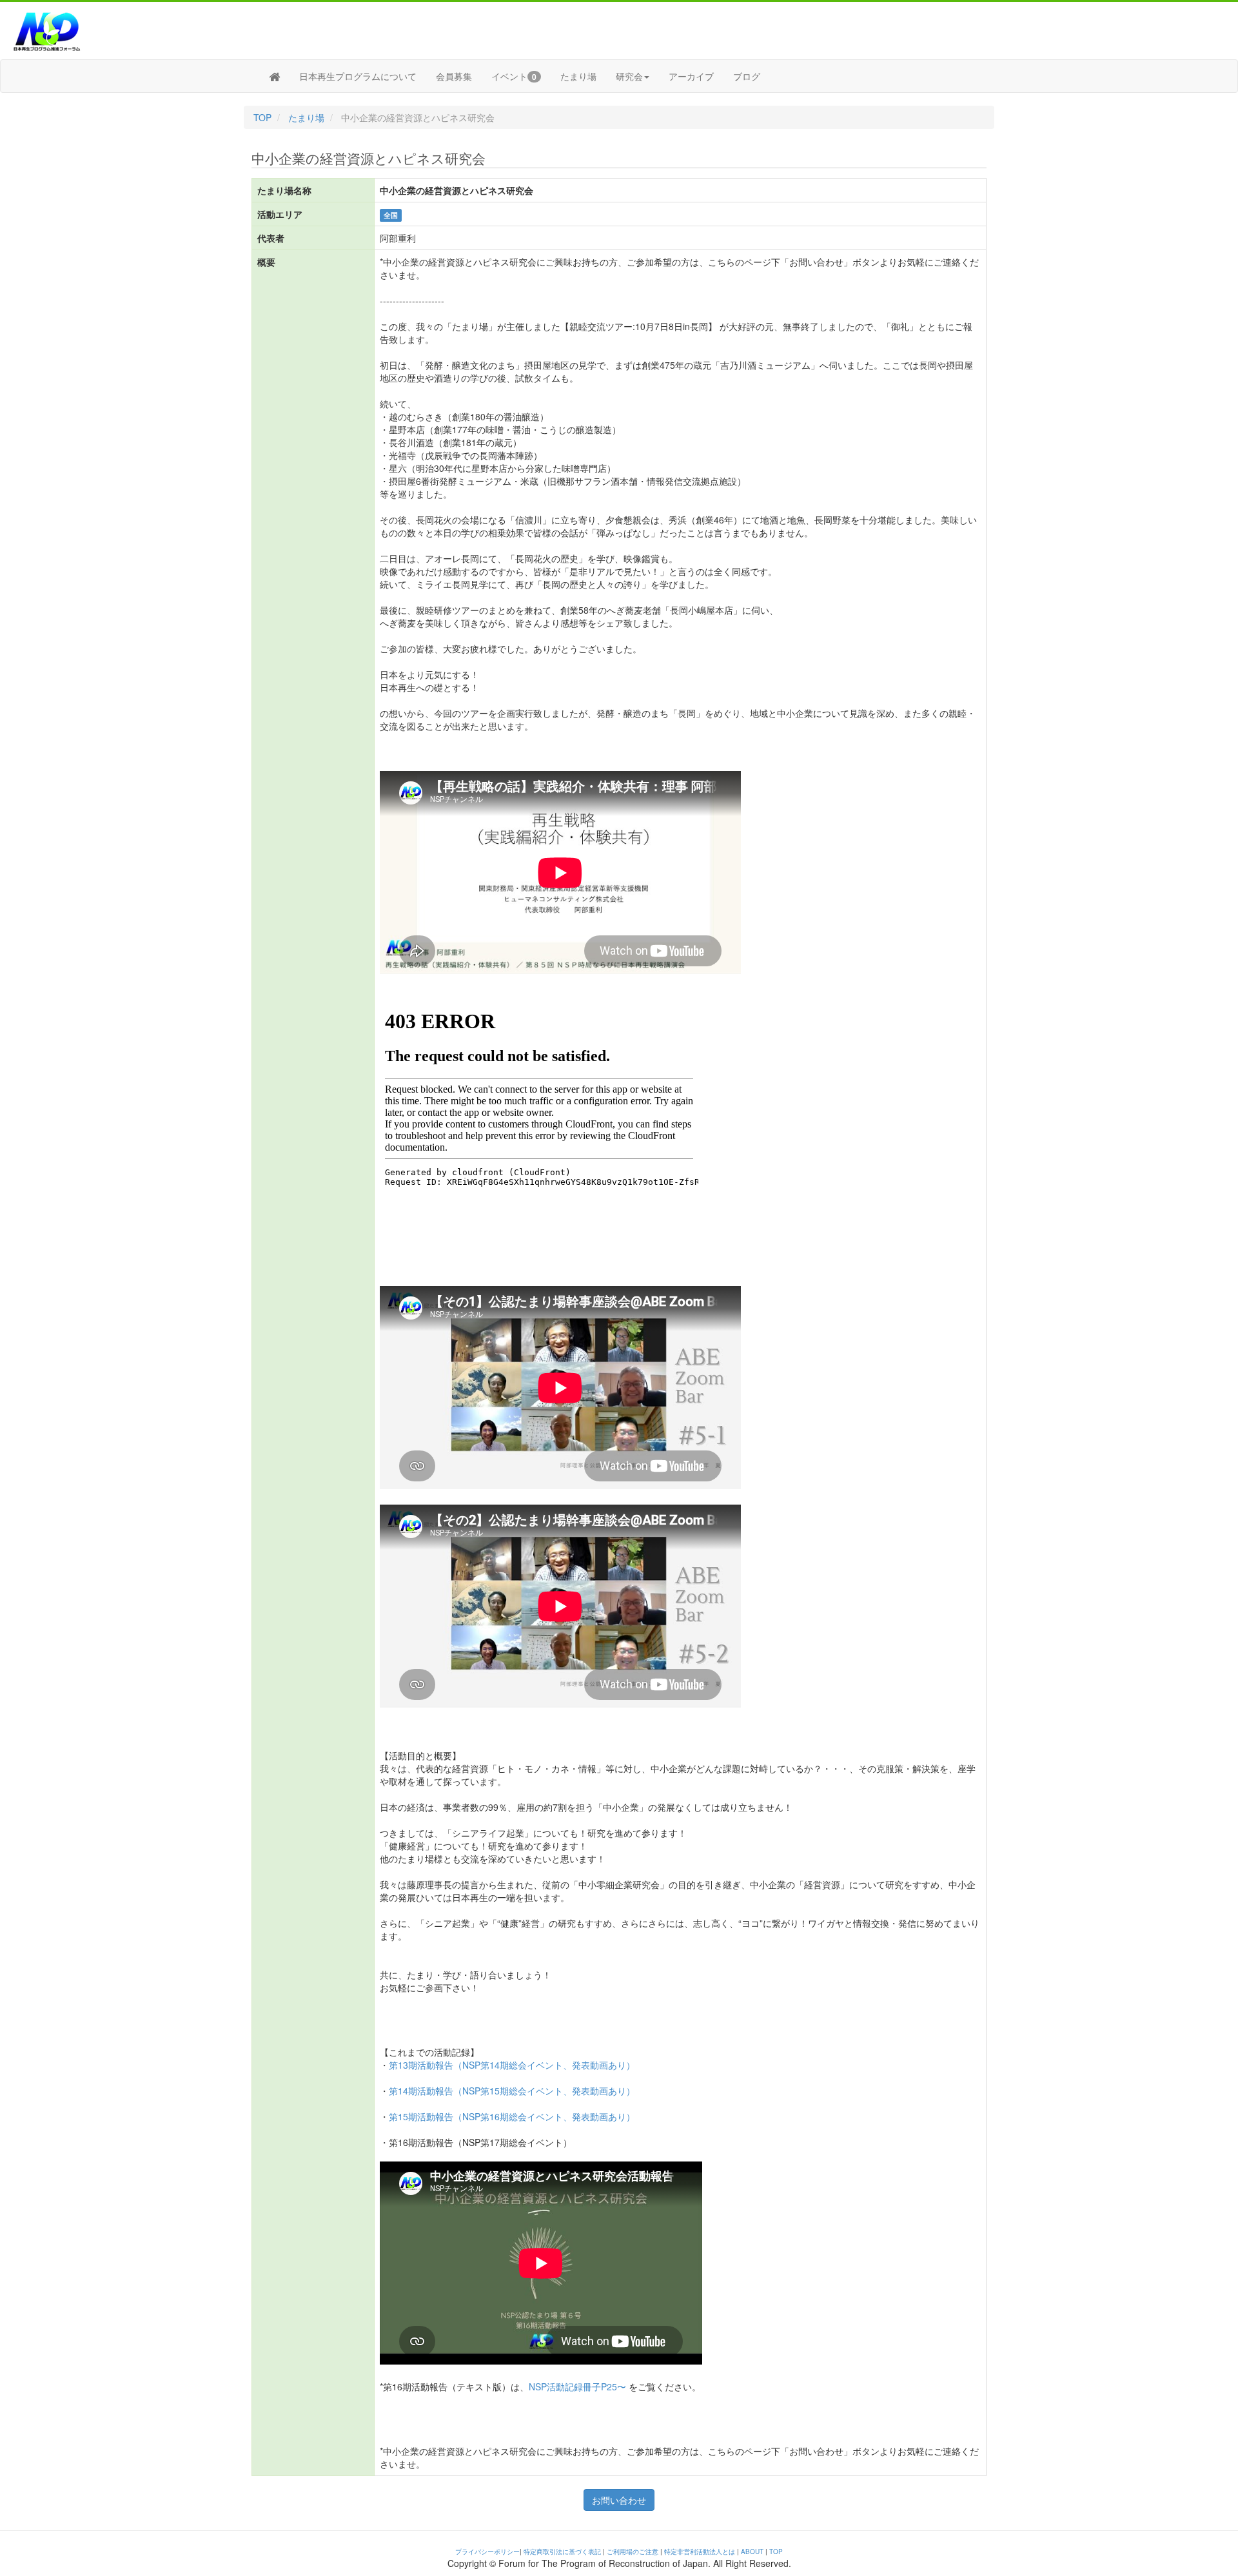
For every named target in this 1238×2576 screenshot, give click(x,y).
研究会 (629, 76)
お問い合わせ (619, 2500)
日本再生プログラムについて (358, 76)
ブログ (747, 76)
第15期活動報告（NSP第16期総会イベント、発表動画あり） (512, 2116)
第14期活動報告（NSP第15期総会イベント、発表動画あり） (512, 2091)
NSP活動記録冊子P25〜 (577, 2386)
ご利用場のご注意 (633, 2552)
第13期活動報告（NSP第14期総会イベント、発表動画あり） (512, 2065)
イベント (514, 76)
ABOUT (752, 2552)
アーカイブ (691, 76)
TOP (262, 117)
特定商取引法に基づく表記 (562, 2552)
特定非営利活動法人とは (700, 2552)
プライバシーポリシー (487, 2552)
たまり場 (578, 76)
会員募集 (454, 76)
